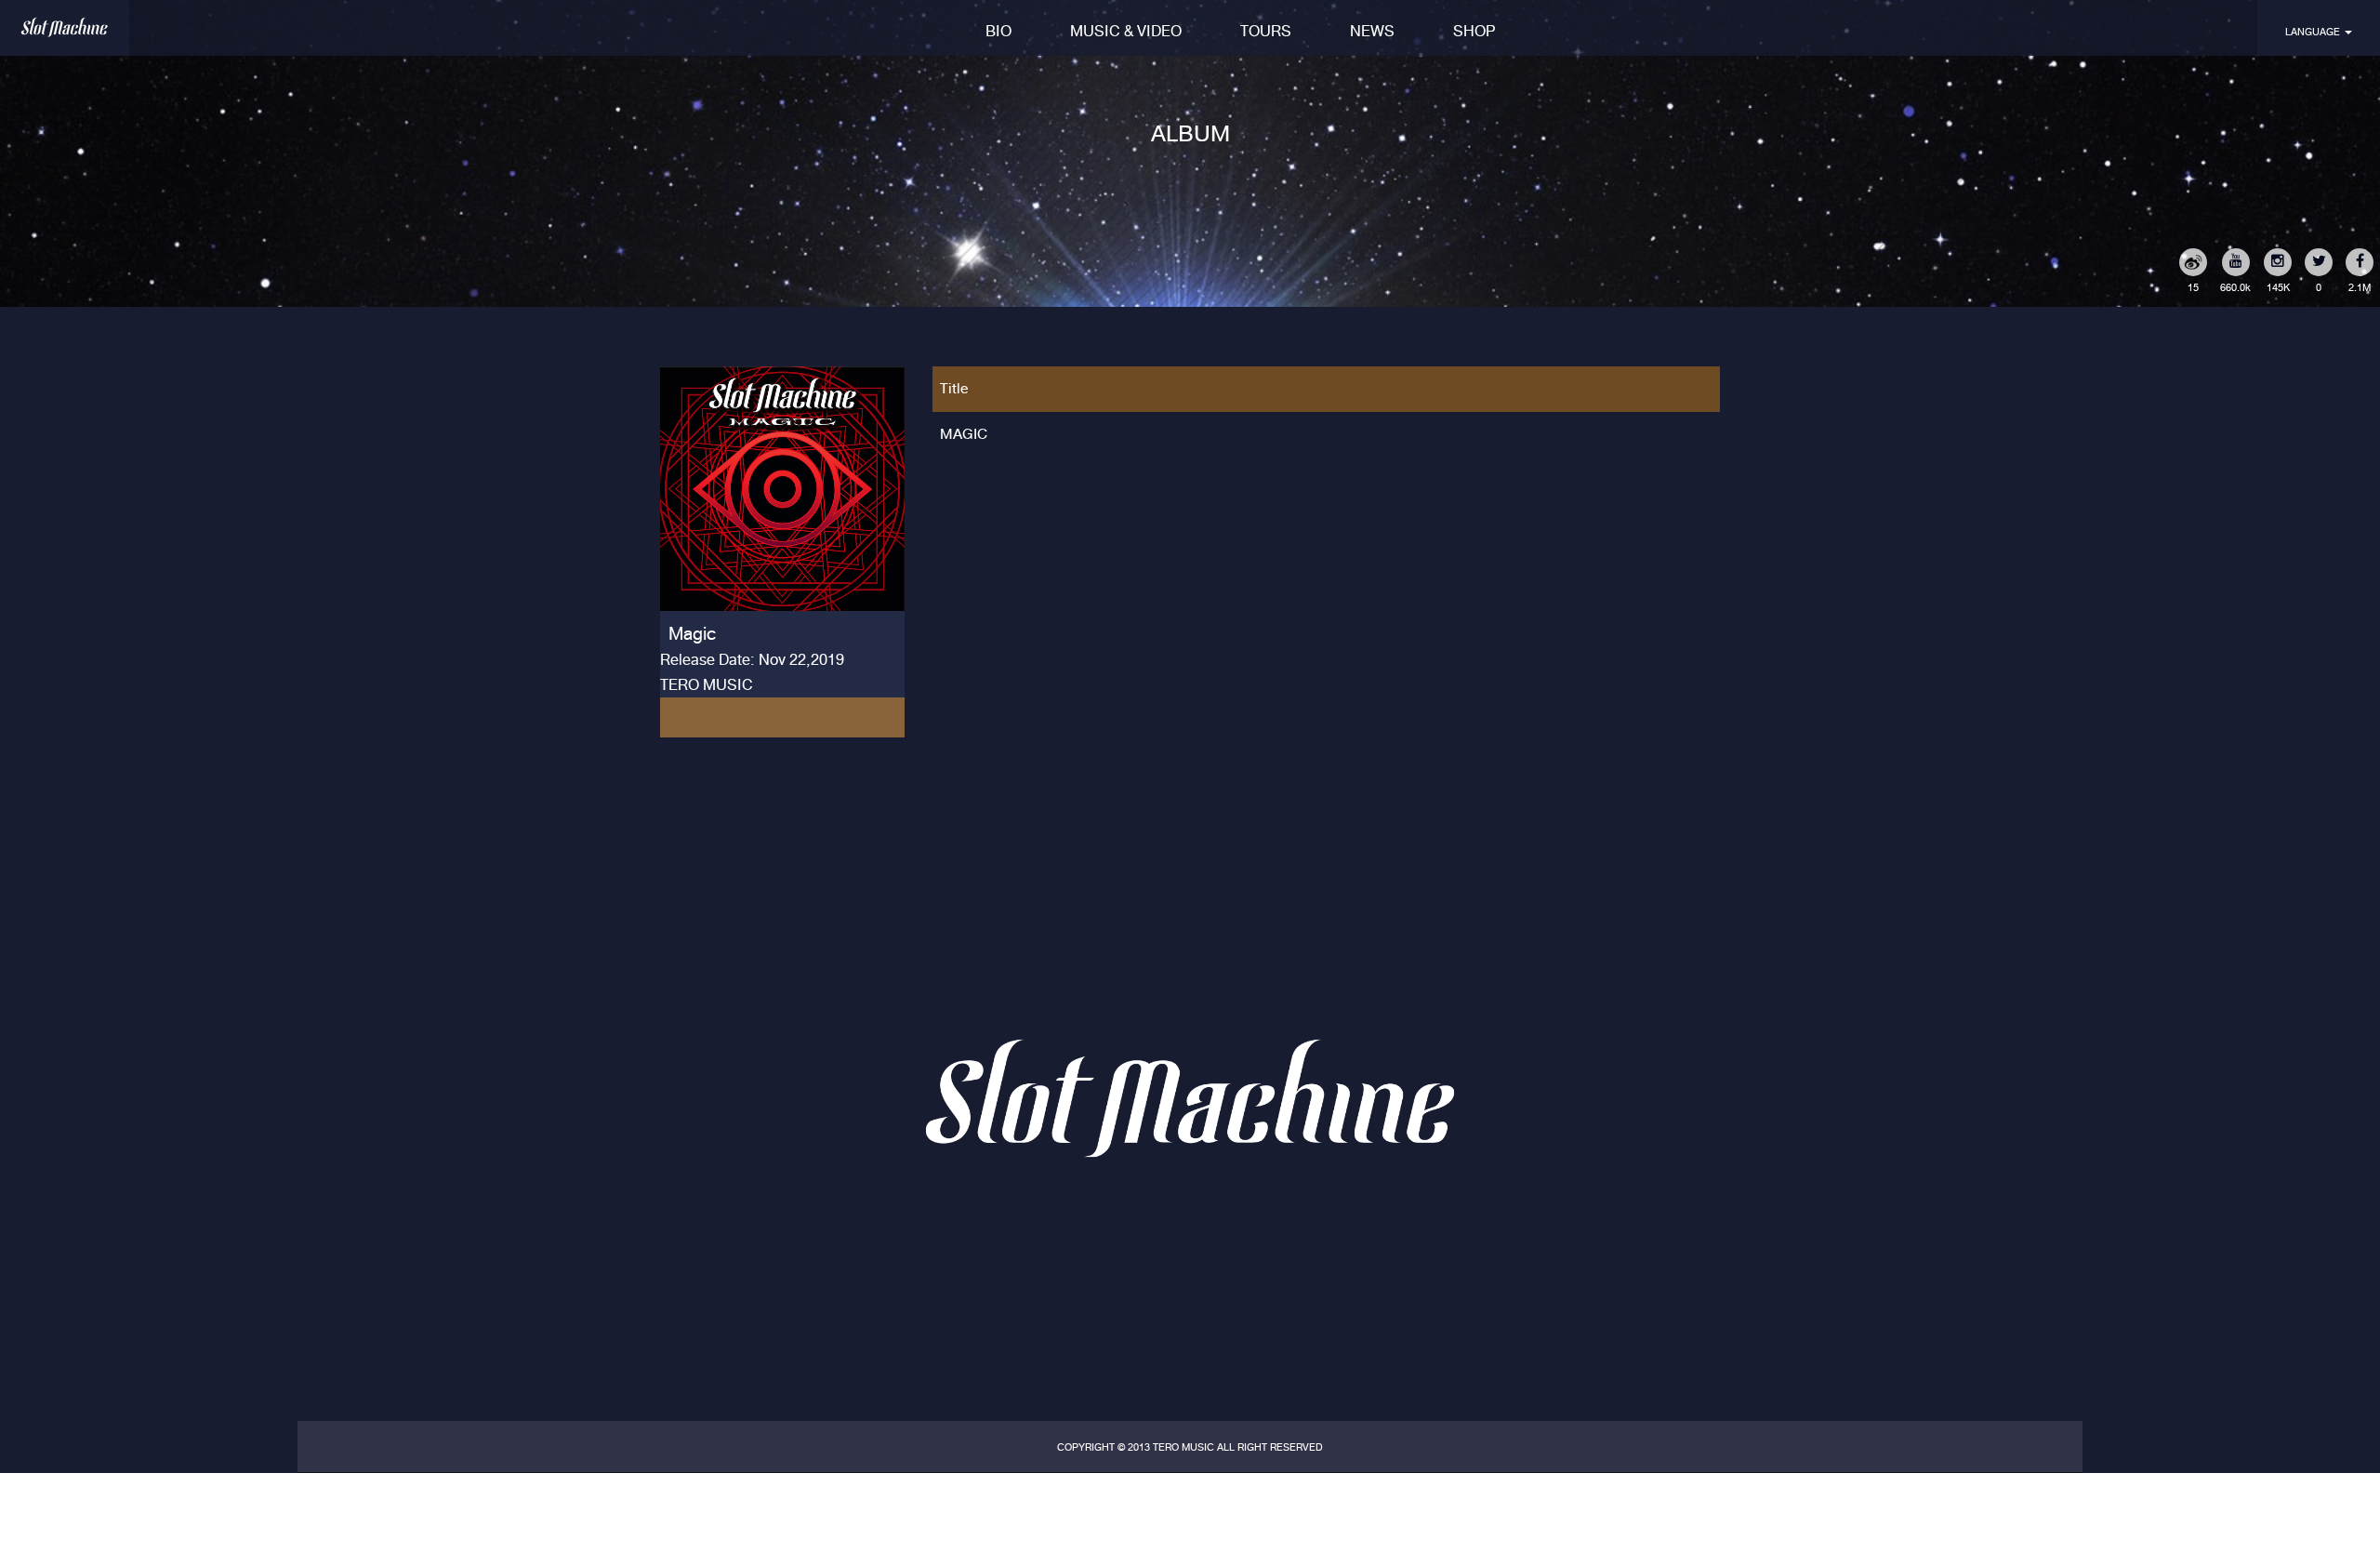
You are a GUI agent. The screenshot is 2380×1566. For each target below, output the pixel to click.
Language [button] (2314, 32)
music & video (1126, 31)
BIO (998, 31)
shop (1474, 31)
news (1372, 31)
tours (1266, 31)
